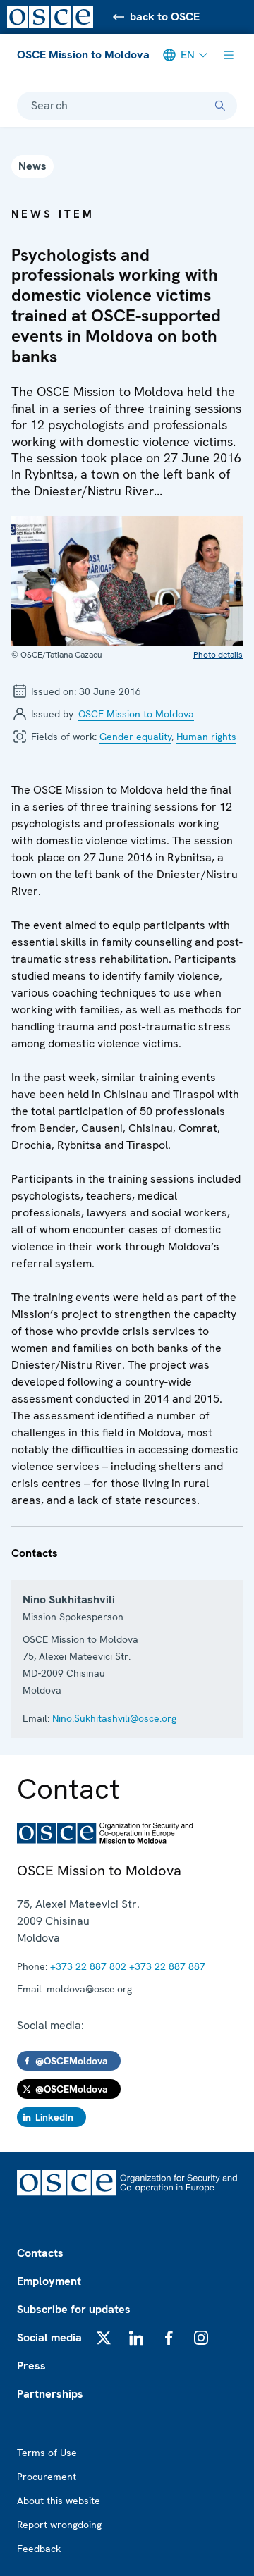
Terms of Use (47, 2453)
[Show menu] (229, 55)
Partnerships (50, 2394)
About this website (59, 2501)
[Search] (220, 106)
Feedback (39, 2549)
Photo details (218, 655)
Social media (49, 2337)
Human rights (206, 737)
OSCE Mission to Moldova (83, 55)
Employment (49, 2281)
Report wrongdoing (59, 2525)
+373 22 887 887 (167, 1966)
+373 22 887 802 (88, 1966)
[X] (104, 2338)
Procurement (47, 2477)
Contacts (40, 2253)
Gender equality (135, 737)
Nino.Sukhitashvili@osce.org (114, 1718)
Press (31, 2366)
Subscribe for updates (74, 2309)
